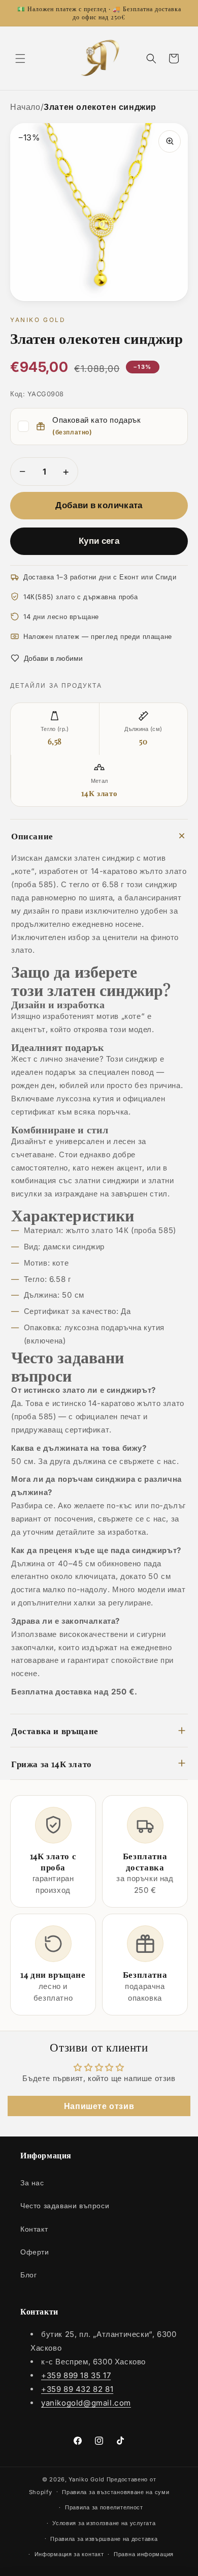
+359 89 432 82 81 (77, 2389)
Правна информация (144, 2554)
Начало (25, 107)
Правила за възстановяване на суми (115, 2492)
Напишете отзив (99, 2106)
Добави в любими (53, 658)
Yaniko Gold (87, 2479)
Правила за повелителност (104, 2507)
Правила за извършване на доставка (104, 2539)
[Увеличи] (170, 141)
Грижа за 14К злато (52, 1763)
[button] (20, 58)
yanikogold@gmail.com (86, 2403)
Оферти (35, 2252)
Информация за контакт (69, 2554)
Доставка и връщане (55, 1730)
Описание (32, 836)
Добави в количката (99, 505)
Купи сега (99, 541)
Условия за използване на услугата (104, 2523)
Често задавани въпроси (65, 2205)
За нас (32, 2183)
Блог (28, 2275)
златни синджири (107, 1180)
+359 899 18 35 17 (76, 2375)
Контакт (34, 2229)
